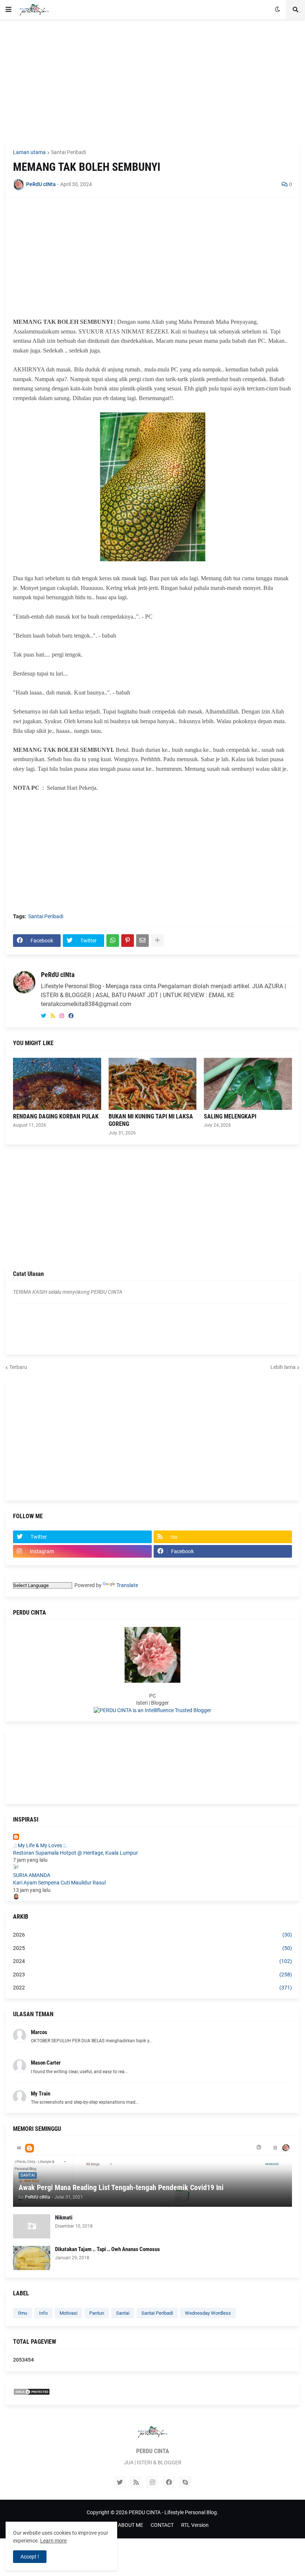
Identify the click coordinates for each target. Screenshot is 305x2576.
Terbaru (18, 1367)
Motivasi (68, 2313)
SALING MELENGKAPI (230, 1116)
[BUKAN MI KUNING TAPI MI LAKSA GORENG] (153, 1084)
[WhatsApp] (113, 941)
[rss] (53, 1016)
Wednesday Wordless (208, 2313)
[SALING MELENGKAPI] (248, 1084)
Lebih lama (283, 1367)
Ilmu (23, 2313)
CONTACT (162, 2525)
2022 (152, 1988)
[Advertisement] (152, 81)
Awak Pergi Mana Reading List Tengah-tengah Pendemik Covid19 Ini (121, 2187)
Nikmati (64, 2218)
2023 (152, 1975)
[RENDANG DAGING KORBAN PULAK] (57, 1084)
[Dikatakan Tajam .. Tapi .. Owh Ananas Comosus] (32, 2258)
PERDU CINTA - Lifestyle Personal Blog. (174, 2512)
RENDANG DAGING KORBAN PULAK (56, 1116)
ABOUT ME (131, 2525)
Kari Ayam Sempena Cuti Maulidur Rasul (59, 1883)
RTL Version (195, 2525)
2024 (152, 1961)
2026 (152, 1935)
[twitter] (44, 1016)
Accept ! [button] (30, 2557)
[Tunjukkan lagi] (157, 941)
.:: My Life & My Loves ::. (40, 1845)
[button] (9, 10)
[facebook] (71, 1016)
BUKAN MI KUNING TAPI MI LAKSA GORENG (151, 1120)
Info (43, 2313)
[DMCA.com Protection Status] (32, 2394)
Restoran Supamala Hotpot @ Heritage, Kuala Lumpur (76, 1853)
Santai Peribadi (68, 152)
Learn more (53, 2541)
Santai (123, 2313)
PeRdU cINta (58, 975)
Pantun (97, 2313)
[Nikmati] (32, 2226)
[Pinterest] (128, 941)
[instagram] (62, 1016)
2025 (152, 1948)
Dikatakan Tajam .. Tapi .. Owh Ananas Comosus (107, 2249)
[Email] (142, 941)
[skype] (185, 2482)
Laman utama (29, 152)
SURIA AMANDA (32, 1875)
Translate (127, 1585)
